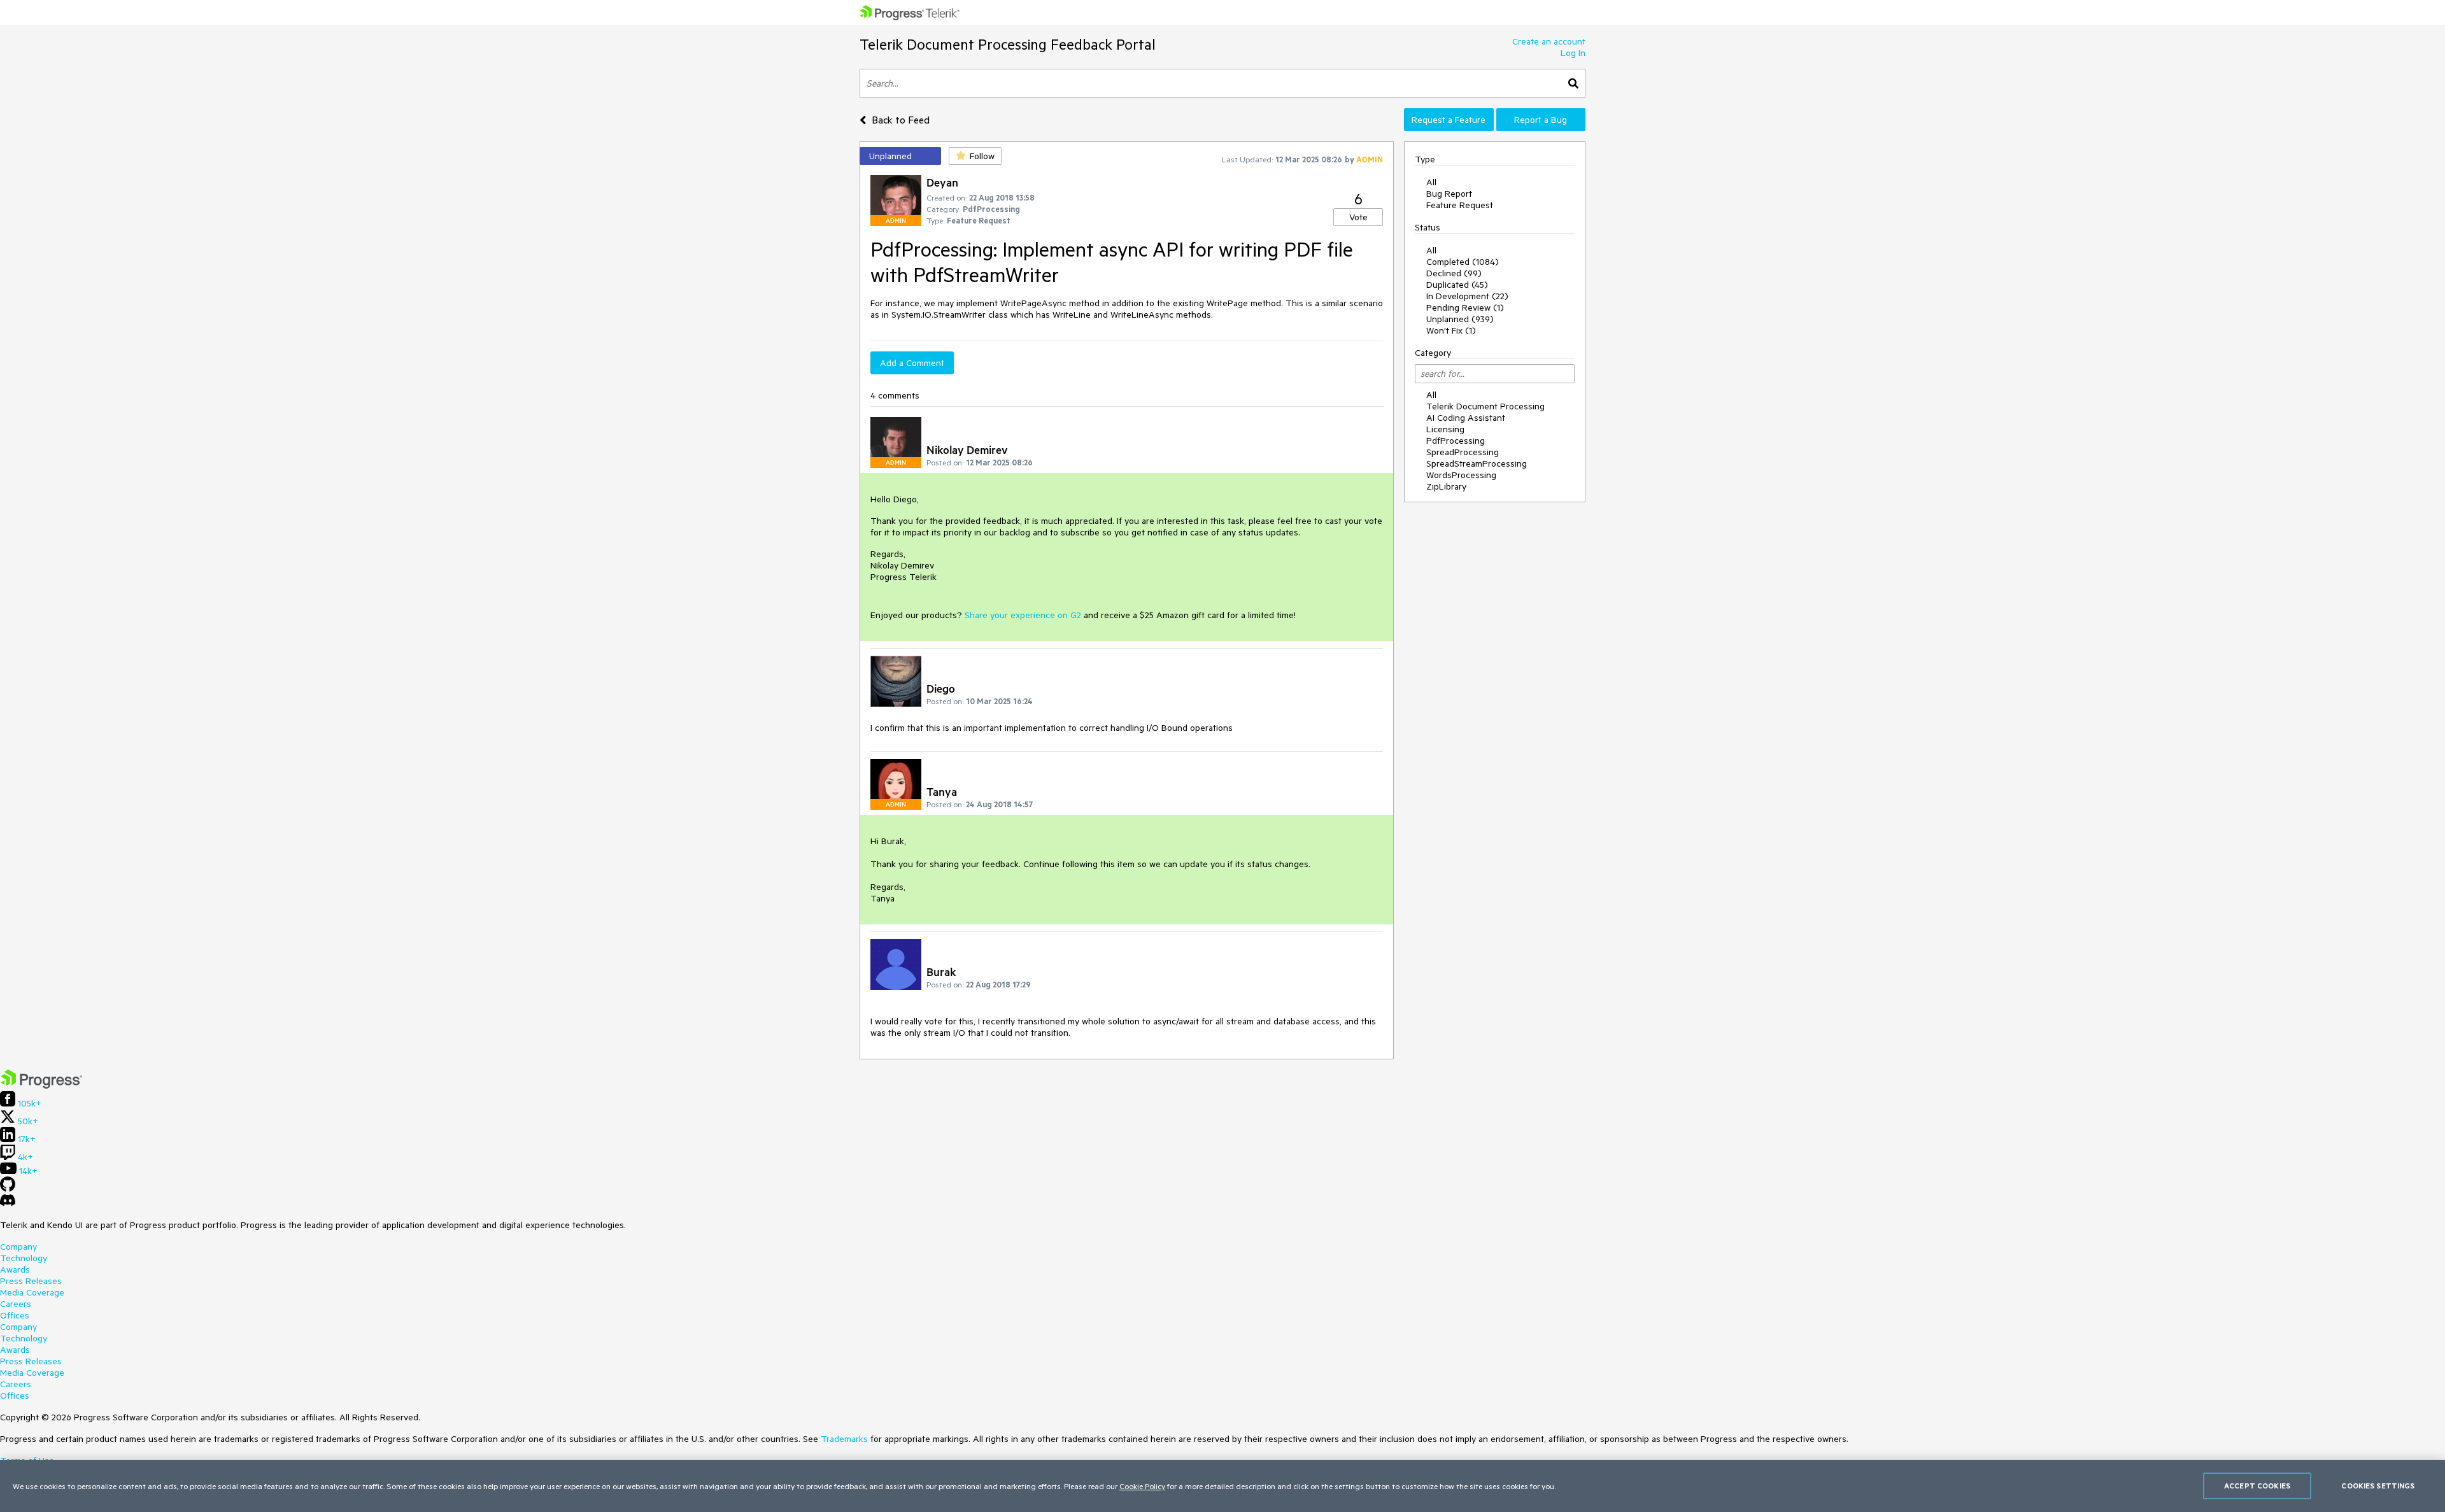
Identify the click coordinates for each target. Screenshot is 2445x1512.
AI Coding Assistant (1466, 418)
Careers (16, 1304)
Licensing (1445, 429)
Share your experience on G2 (1023, 615)
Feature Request (1460, 205)
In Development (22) (1467, 296)
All (1431, 182)
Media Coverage (32, 1292)
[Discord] (8, 1203)
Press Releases (31, 1281)
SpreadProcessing (1463, 452)
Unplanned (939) (1460, 319)
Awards (15, 1269)
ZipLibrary (1446, 486)
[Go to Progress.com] (41, 1085)
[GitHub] (8, 1189)
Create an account (1549, 41)
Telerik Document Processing (1485, 406)
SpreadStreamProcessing (1477, 463)
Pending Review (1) (1465, 307)
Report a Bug (1541, 120)
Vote (1358, 217)
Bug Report (1449, 194)
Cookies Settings (2378, 1486)
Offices (15, 1315)
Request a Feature (1449, 120)
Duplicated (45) (1457, 285)
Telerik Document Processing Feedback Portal (1008, 44)
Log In (1573, 53)
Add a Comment (912, 363)
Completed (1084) (1463, 262)
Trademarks (844, 1439)
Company (18, 1247)
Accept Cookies (2257, 1486)
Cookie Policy (1142, 1486)
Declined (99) (1454, 273)
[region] (1222, 1486)
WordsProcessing (1461, 475)
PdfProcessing (1456, 441)
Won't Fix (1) (1451, 330)
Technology (24, 1258)
